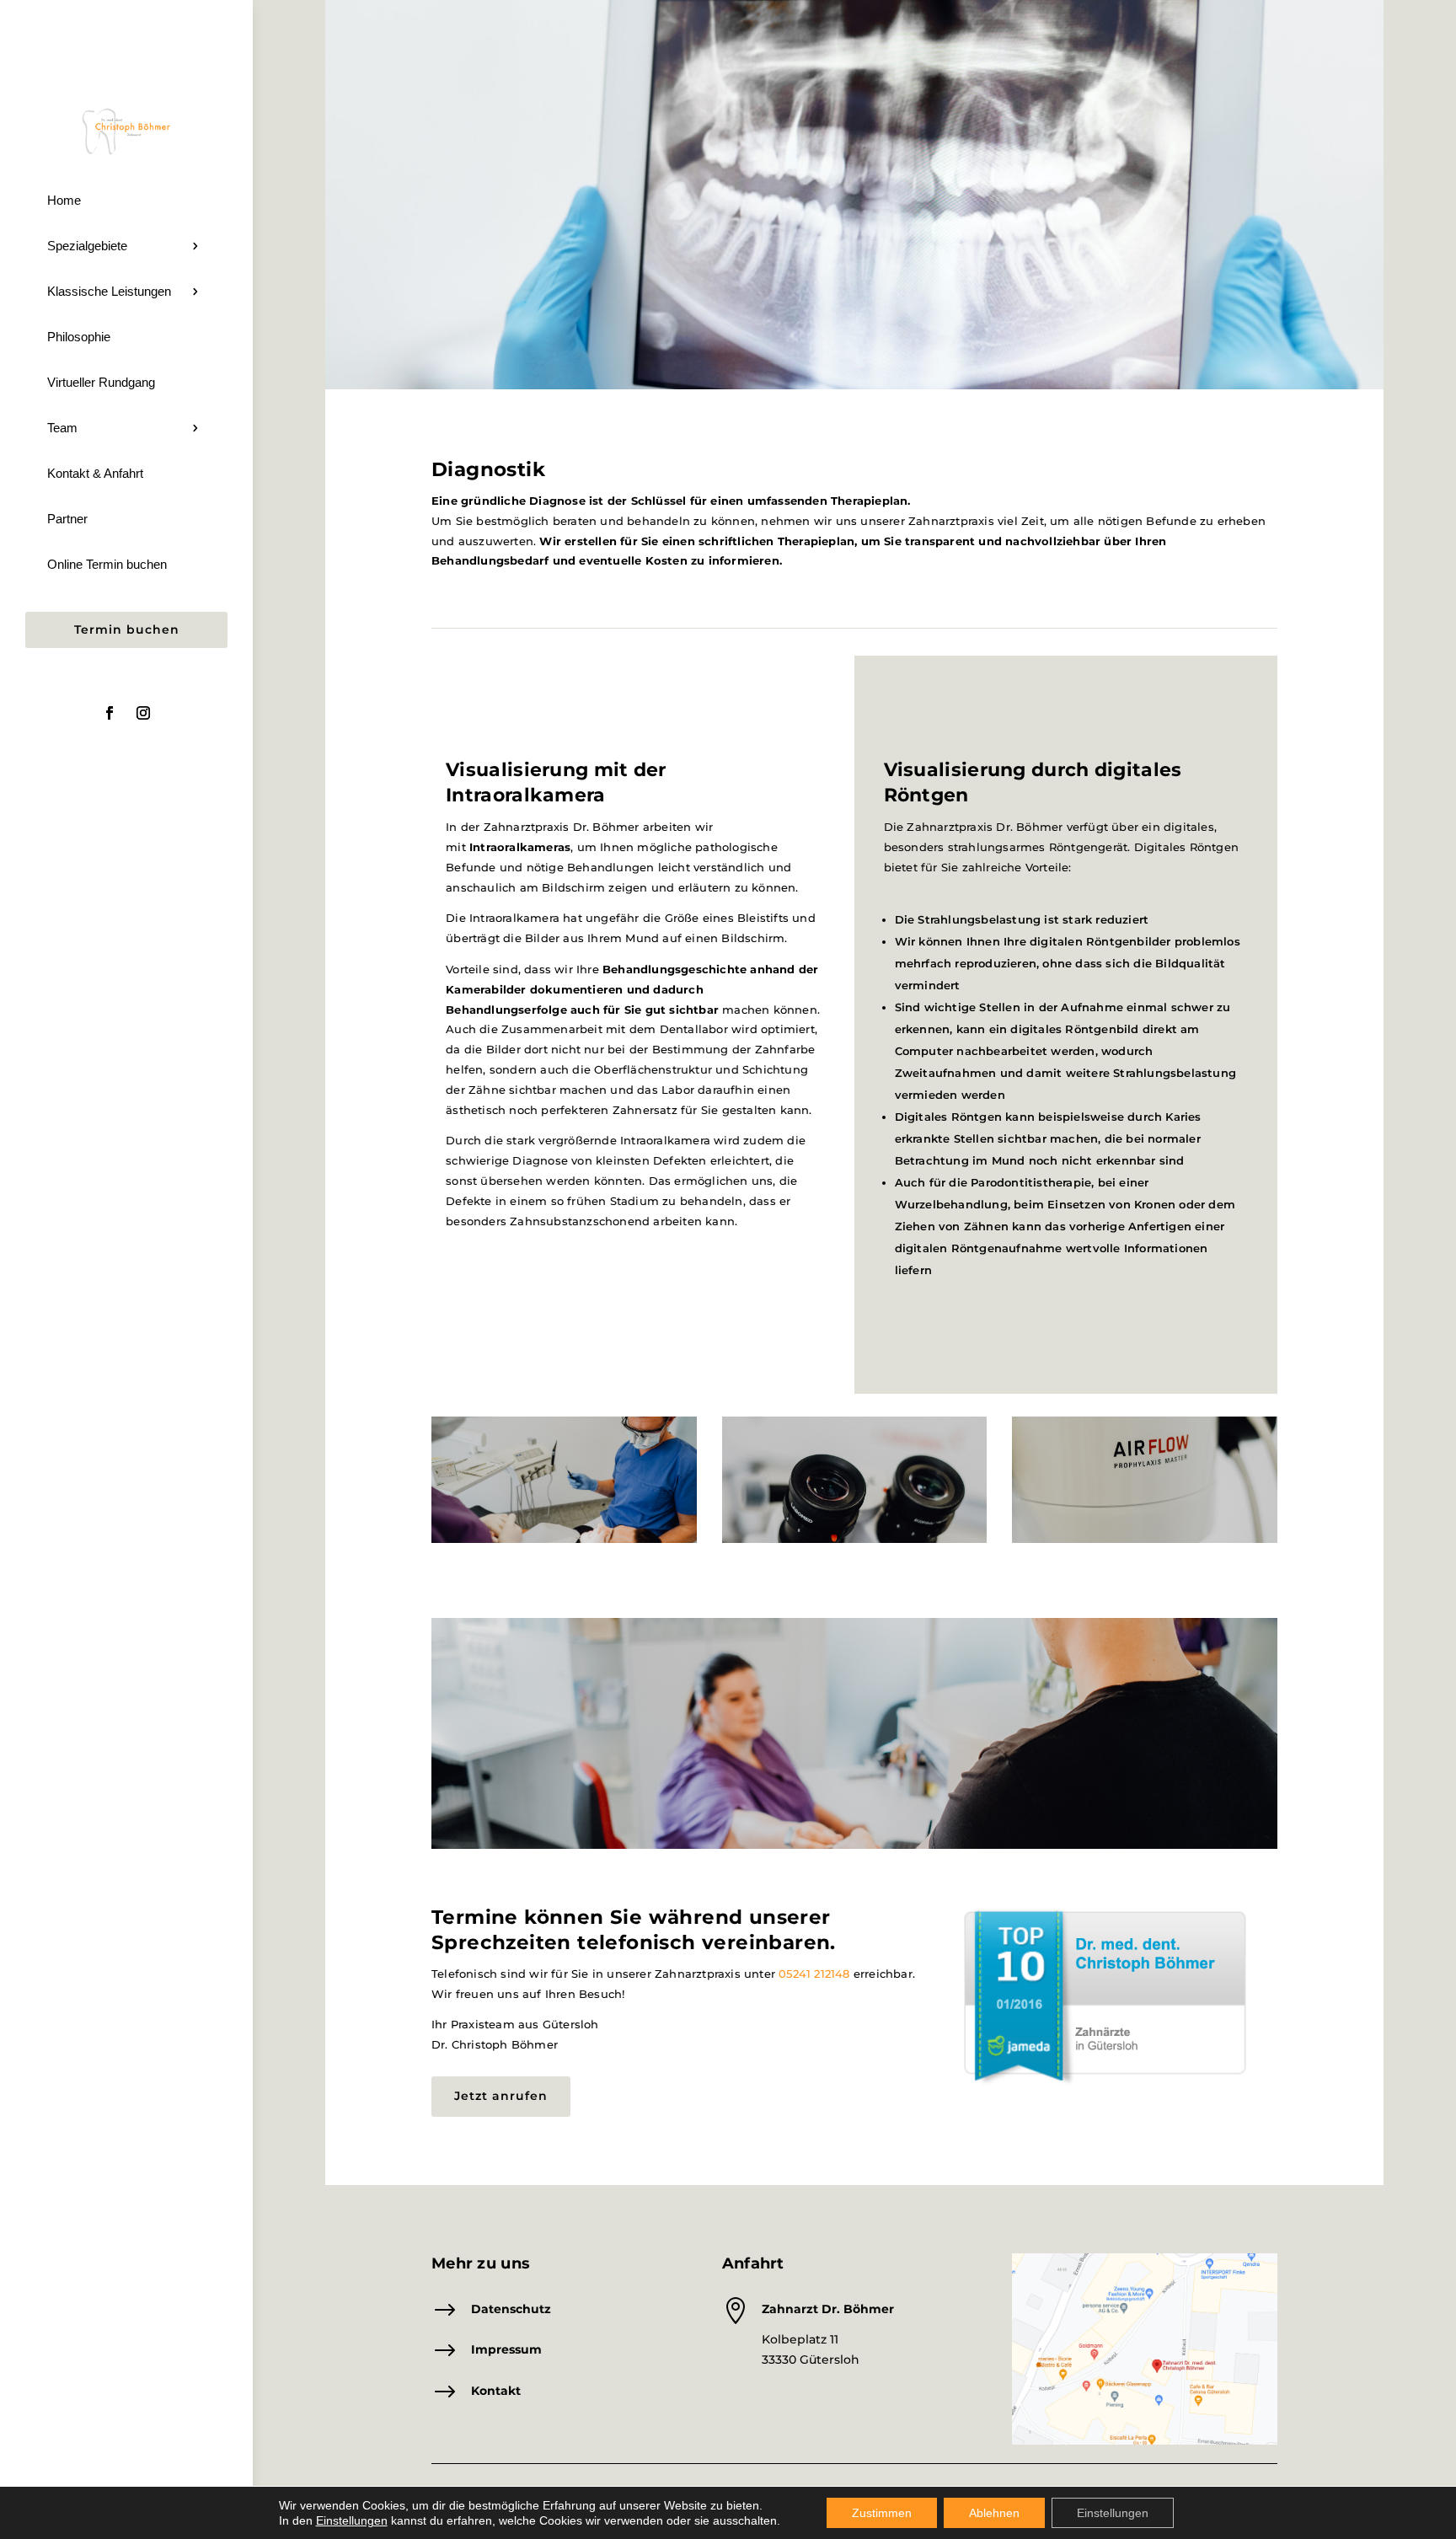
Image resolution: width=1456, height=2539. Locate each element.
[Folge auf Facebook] (110, 713)
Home (64, 200)
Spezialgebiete (87, 246)
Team (62, 428)
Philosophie (79, 337)
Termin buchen (127, 629)
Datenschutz (511, 2309)
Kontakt (496, 2391)
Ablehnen (994, 2513)
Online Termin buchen (107, 564)
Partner (67, 519)
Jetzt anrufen (501, 2096)
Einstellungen (1113, 2513)
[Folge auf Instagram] (143, 713)
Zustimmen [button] (882, 2513)
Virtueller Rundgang (101, 382)
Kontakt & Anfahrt (95, 473)
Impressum (506, 2349)
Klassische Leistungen (109, 291)
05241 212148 (814, 1974)
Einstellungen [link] (352, 2520)
